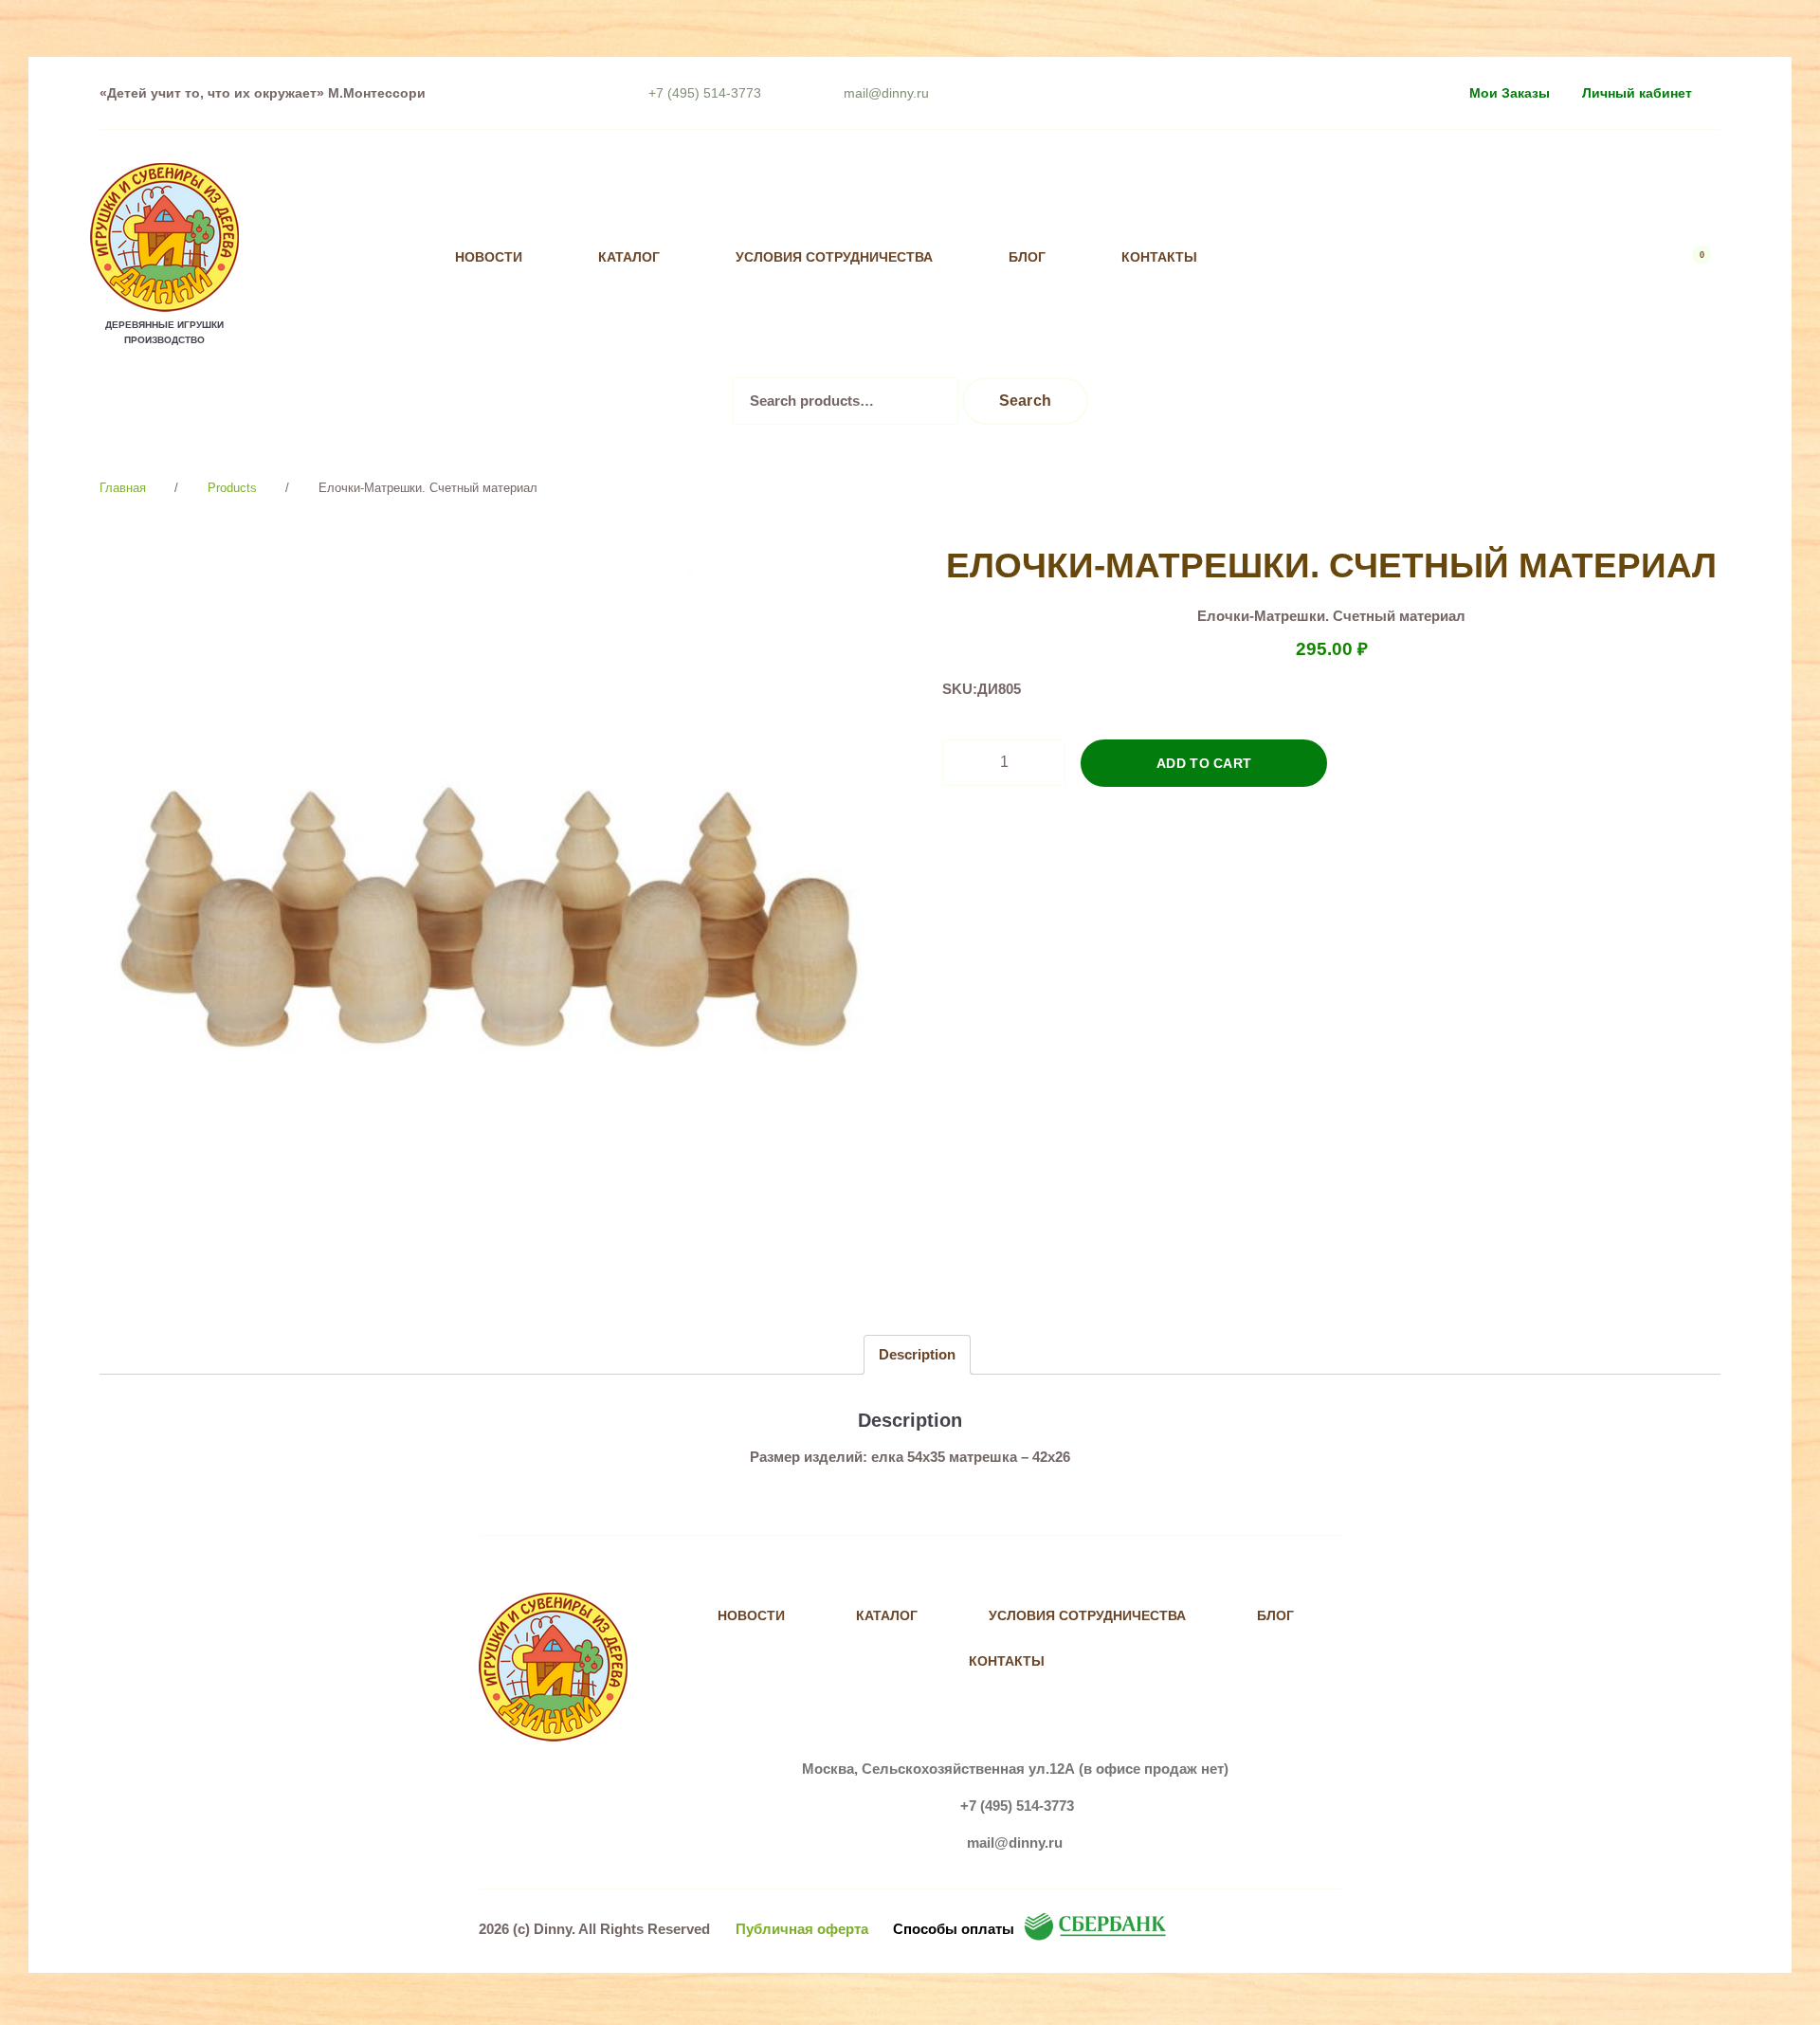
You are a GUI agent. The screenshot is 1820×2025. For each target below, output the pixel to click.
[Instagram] (1370, 257)
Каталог (629, 257)
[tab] (917, 1354)
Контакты (1159, 257)
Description (917, 1354)
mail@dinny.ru (886, 93)
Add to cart (1204, 763)
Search (1026, 401)
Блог (1027, 257)
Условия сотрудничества (834, 257)
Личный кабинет (1637, 93)
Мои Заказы (1510, 93)
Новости (489, 257)
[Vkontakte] (1331, 257)
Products (232, 488)
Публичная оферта (802, 1929)
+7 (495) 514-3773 (705, 93)
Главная (123, 488)
